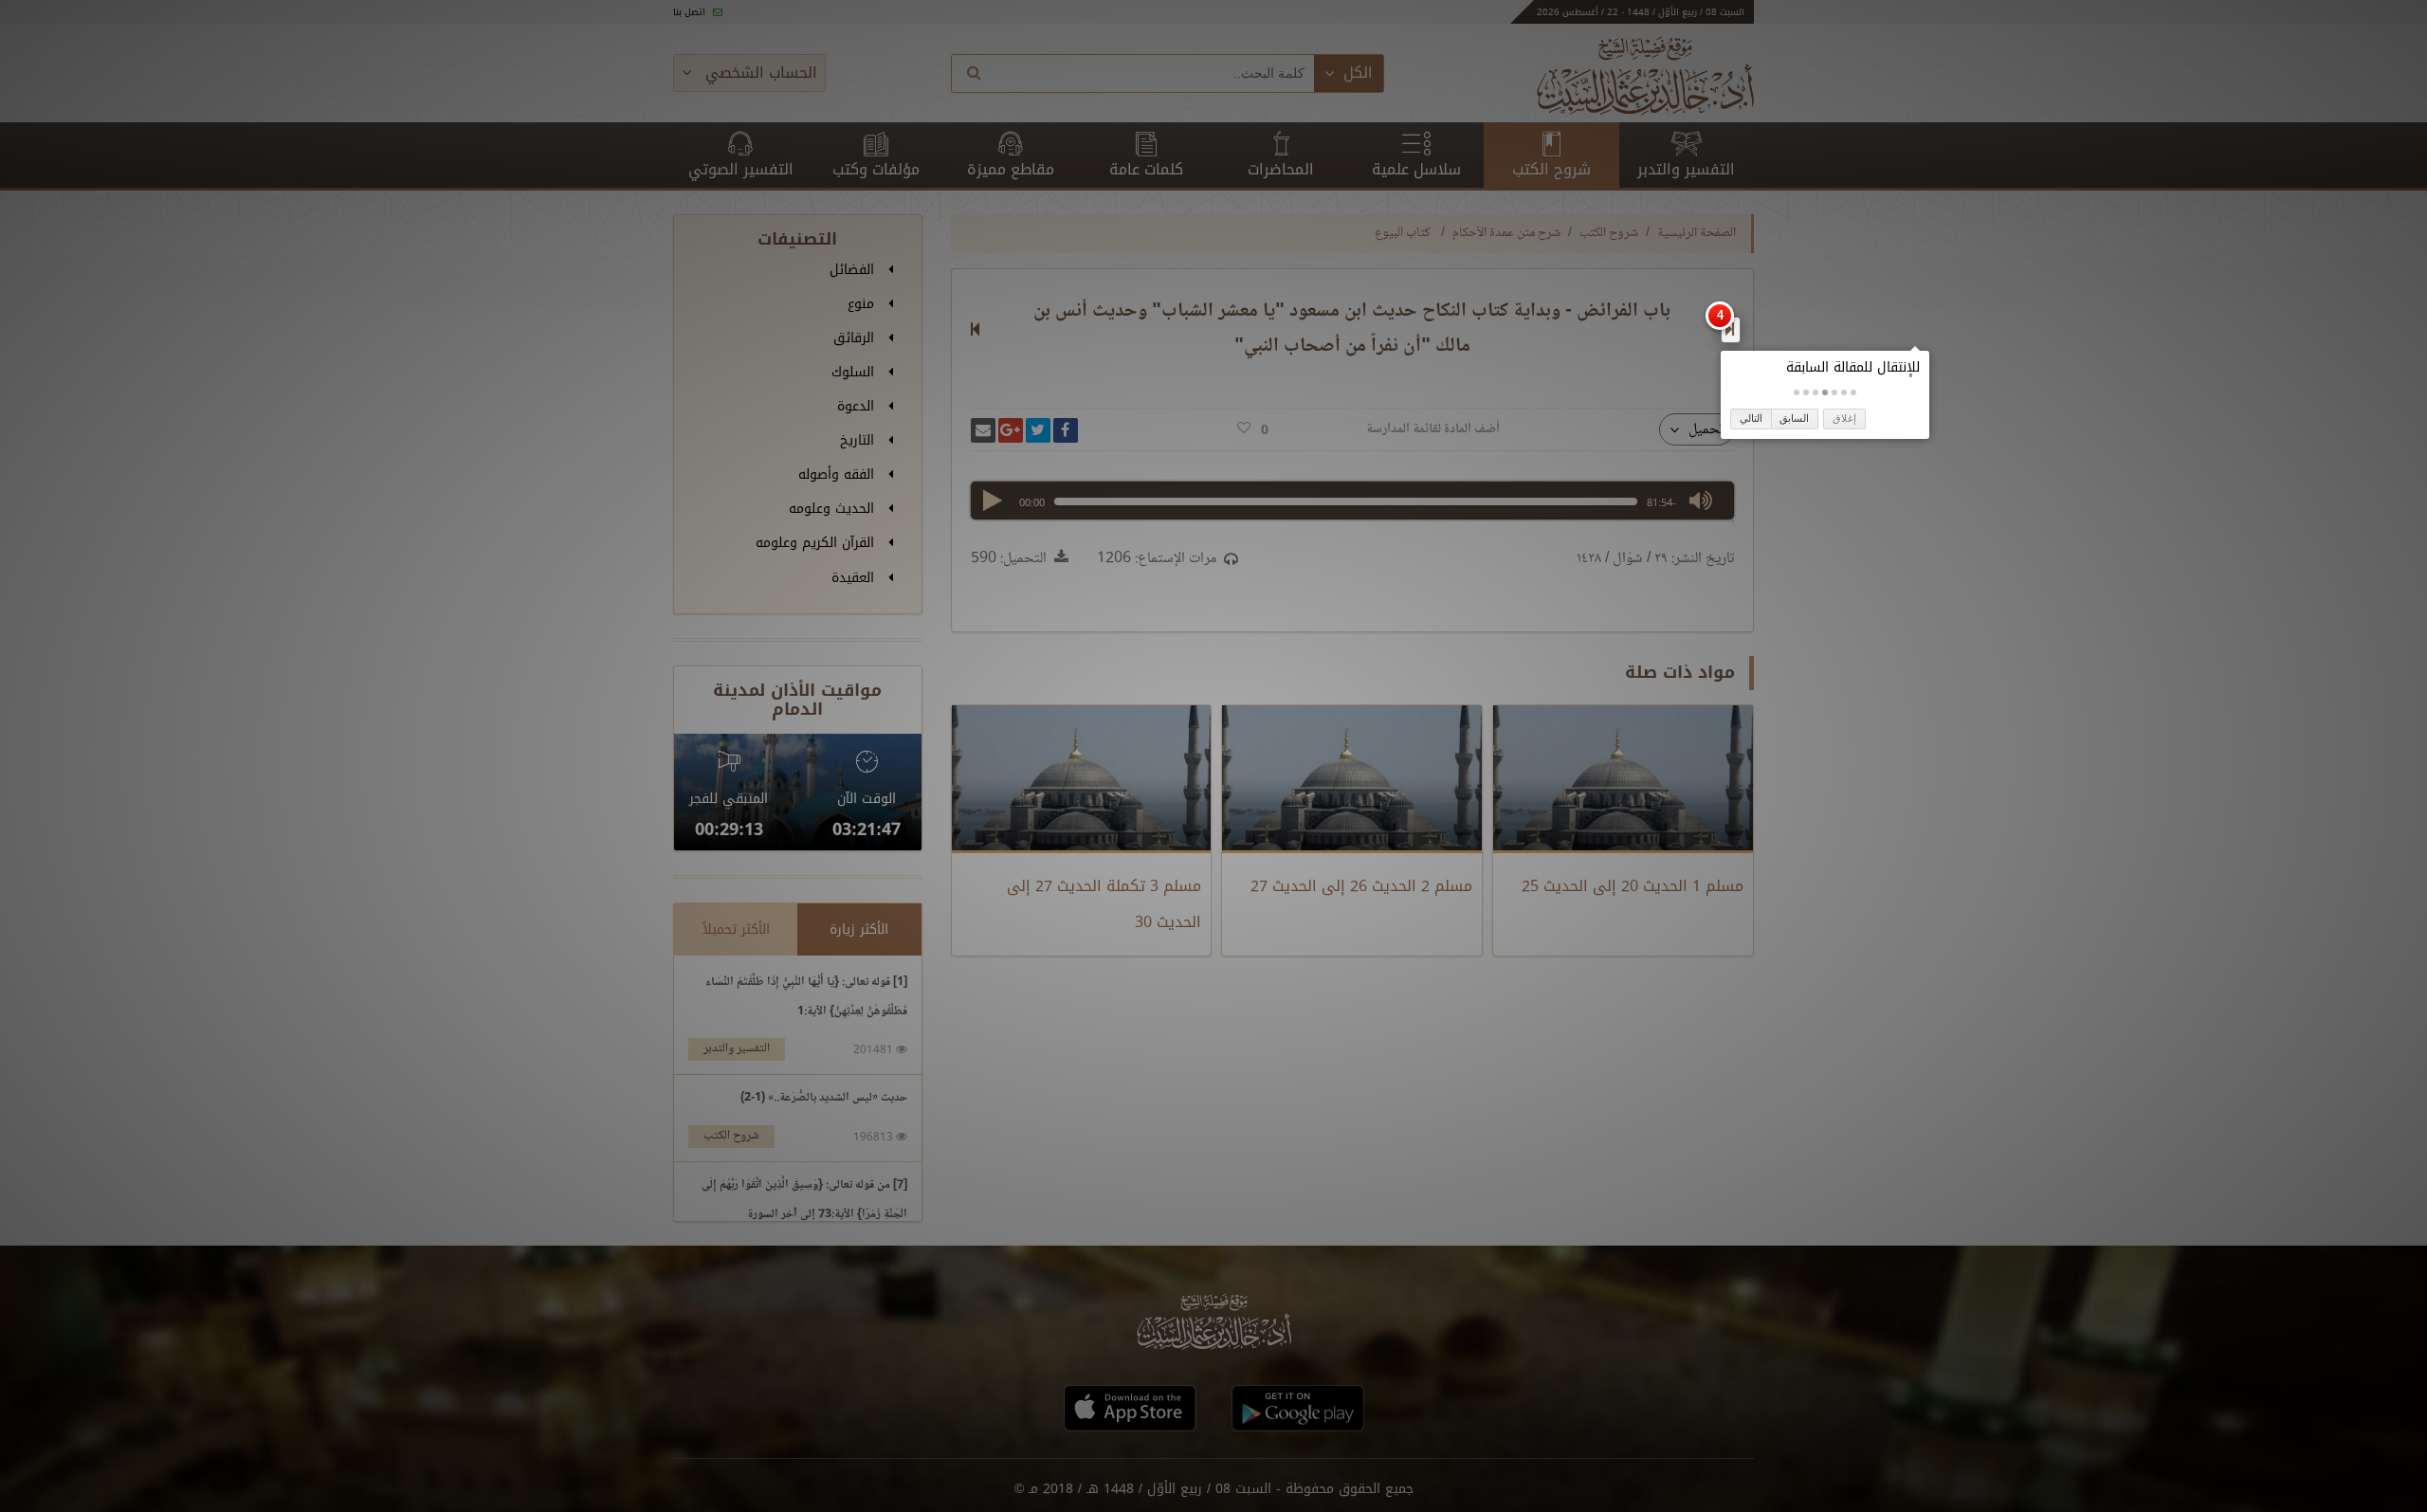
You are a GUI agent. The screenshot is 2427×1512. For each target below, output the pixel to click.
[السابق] (1730, 329)
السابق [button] (1794, 418)
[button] (1853, 392)
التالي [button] (1751, 418)
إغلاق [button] (1844, 418)
